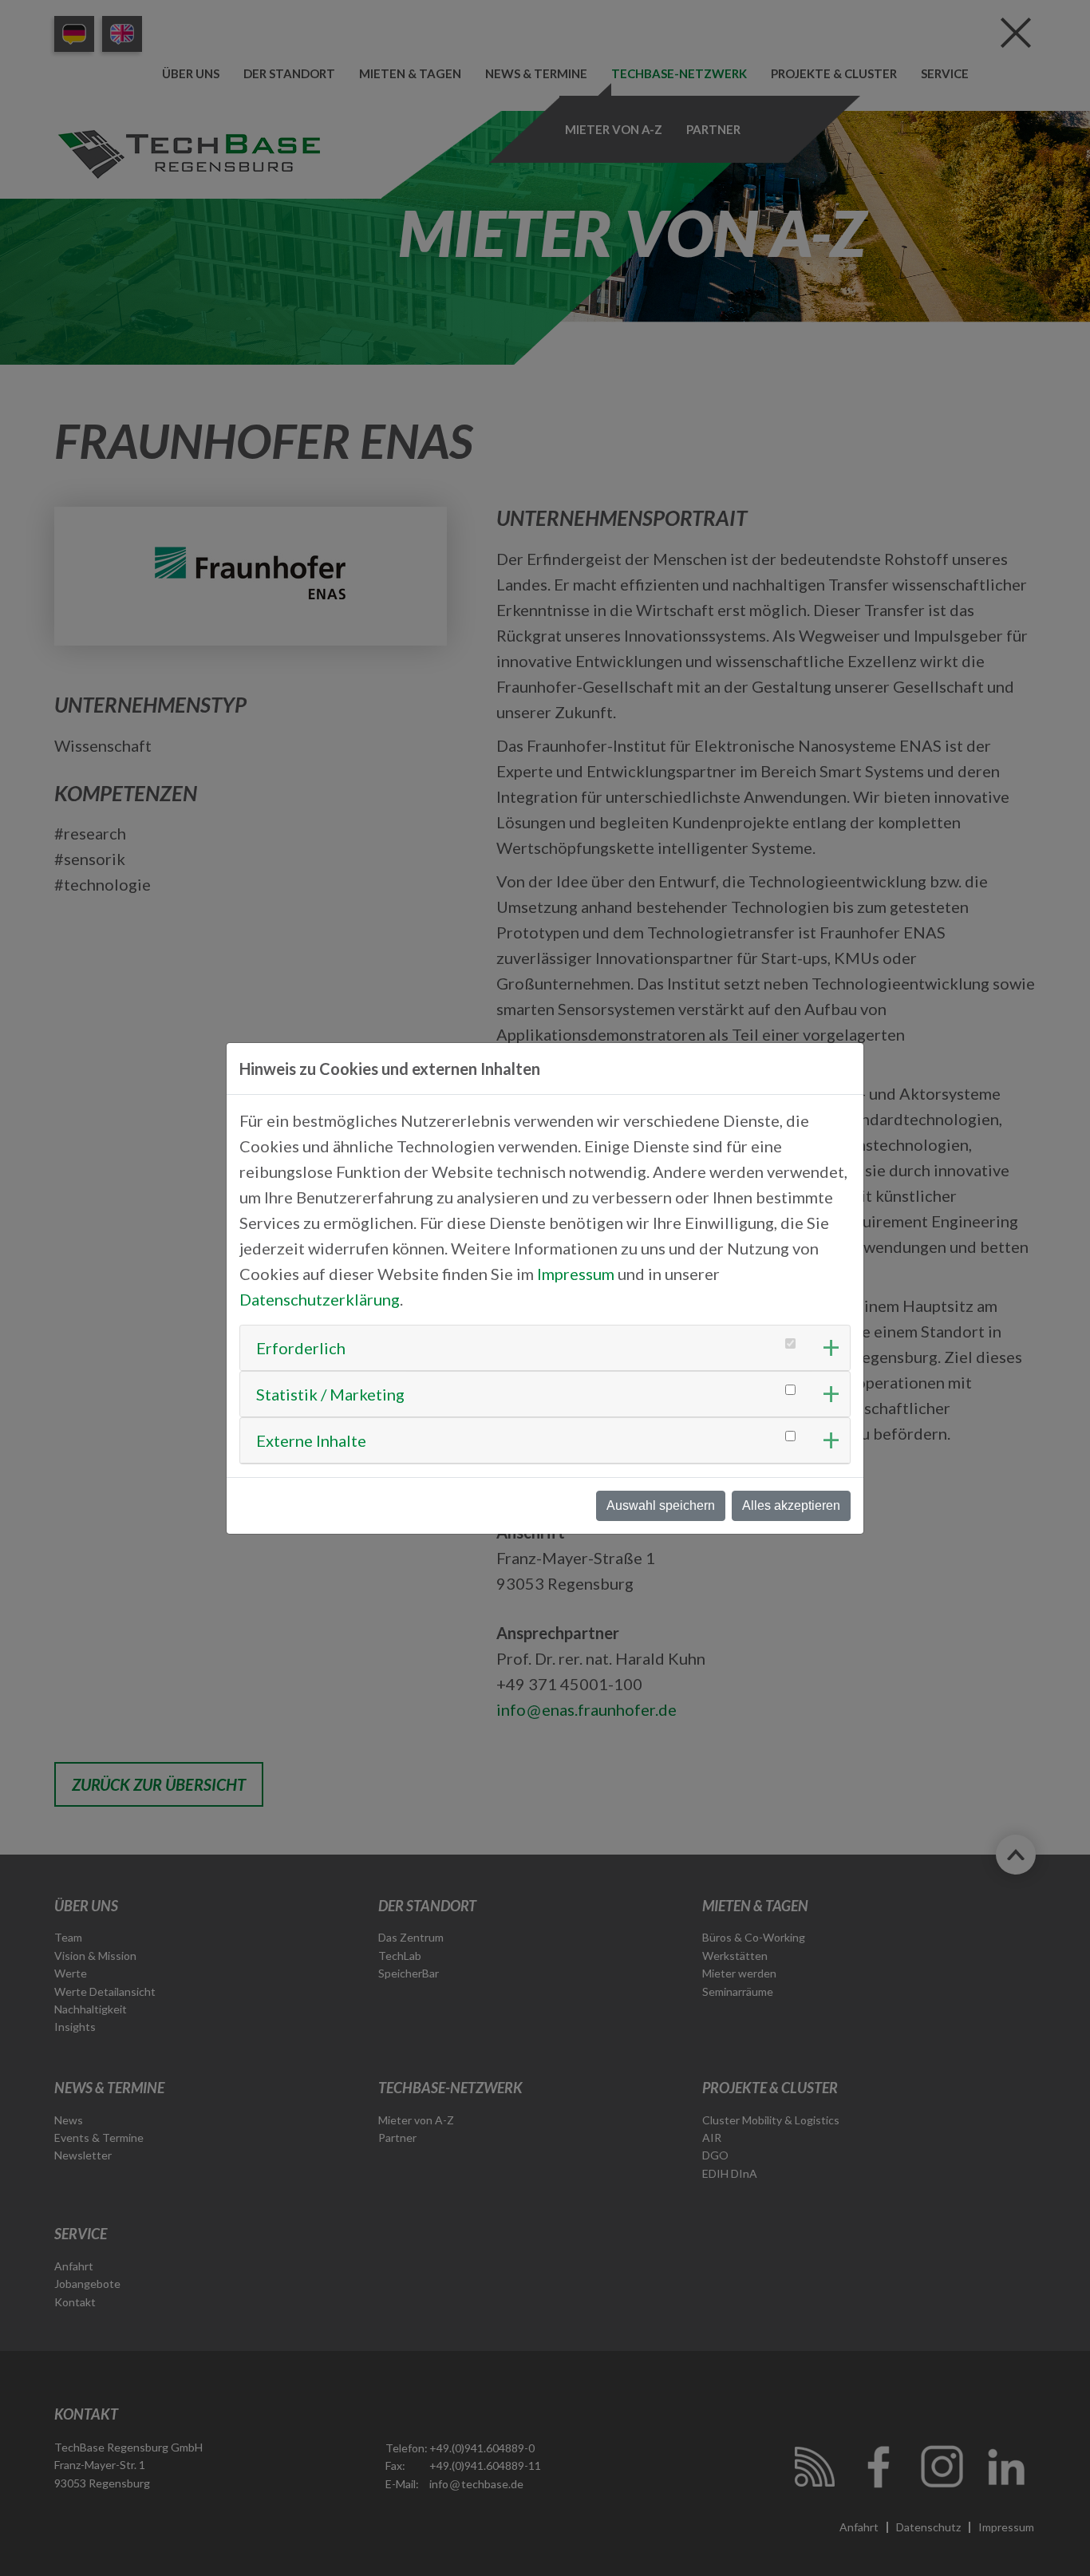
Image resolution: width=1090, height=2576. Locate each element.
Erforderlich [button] (301, 1348)
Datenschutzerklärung (320, 1299)
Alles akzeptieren (791, 1505)
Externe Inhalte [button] (311, 1440)
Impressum (576, 1274)
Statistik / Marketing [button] (330, 1394)
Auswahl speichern (661, 1505)
